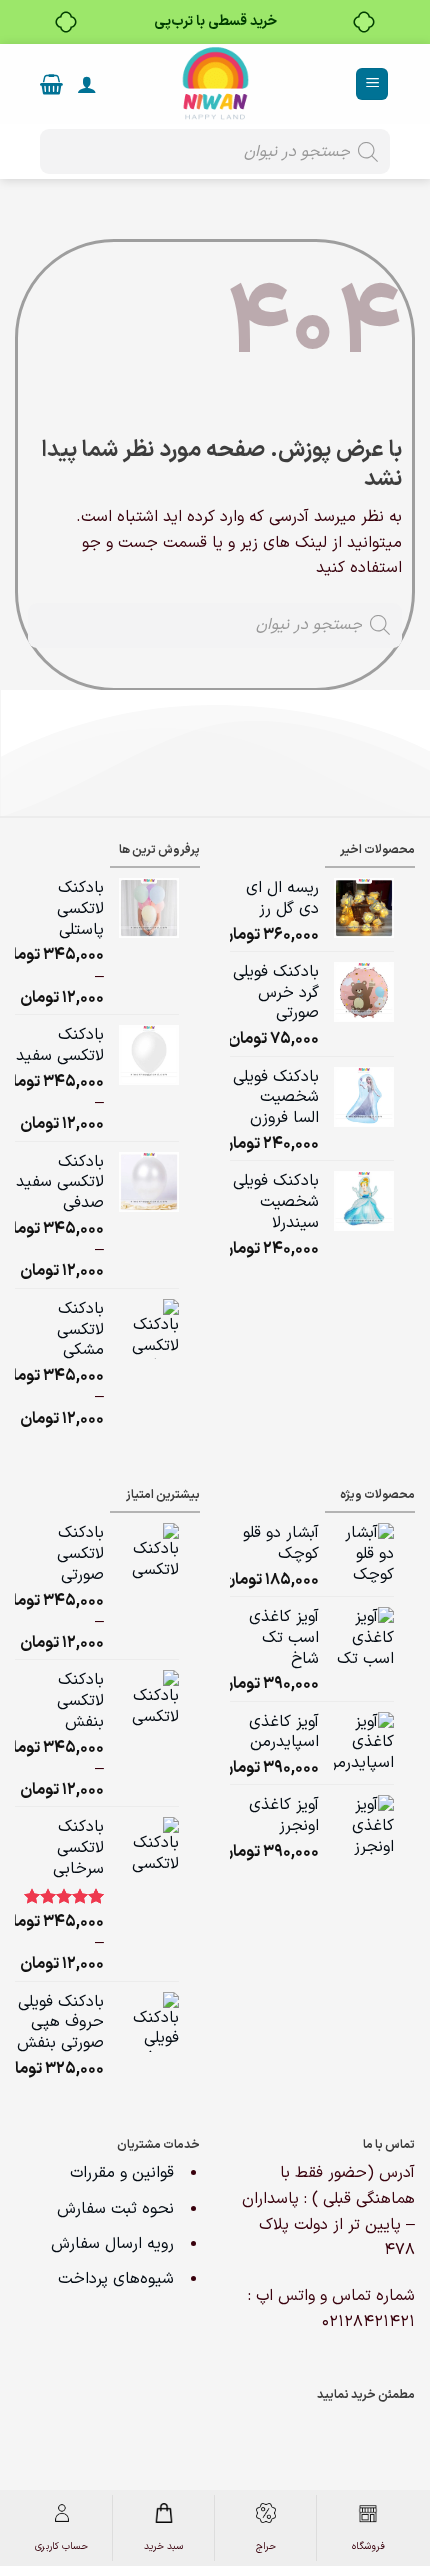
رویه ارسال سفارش (112, 2244)
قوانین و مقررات (124, 2173)
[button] (372, 84)
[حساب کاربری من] (87, 84)
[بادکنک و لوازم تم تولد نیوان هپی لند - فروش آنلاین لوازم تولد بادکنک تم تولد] (215, 84)
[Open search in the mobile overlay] (215, 151)
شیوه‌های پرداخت (116, 2279)
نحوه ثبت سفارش (115, 2209)
